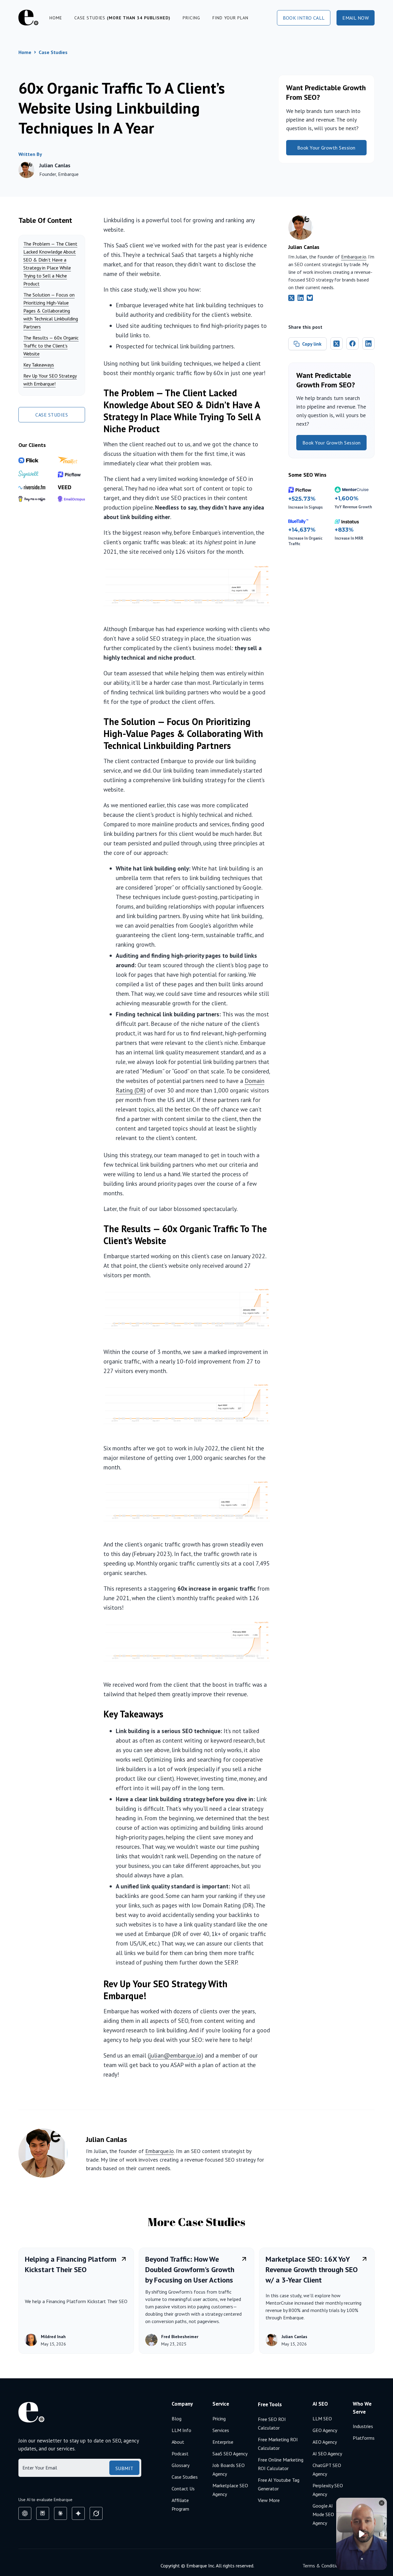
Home (56, 18)
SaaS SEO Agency (230, 2454)
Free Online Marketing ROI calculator (281, 2464)
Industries (363, 2426)
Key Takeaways (39, 365)
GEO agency (325, 2430)
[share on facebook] (352, 343)
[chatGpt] (25, 2513)
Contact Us (183, 2489)
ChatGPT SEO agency (327, 2469)
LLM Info (181, 2430)
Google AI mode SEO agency (323, 2514)
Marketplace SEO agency (230, 2490)
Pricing (191, 18)
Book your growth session (326, 148)
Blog (177, 2419)
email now (356, 18)
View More (269, 2500)
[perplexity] (43, 2513)
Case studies (122, 18)
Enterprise (223, 2442)
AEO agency (325, 2442)
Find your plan (230, 18)
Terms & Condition (322, 2566)
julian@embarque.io (175, 2055)
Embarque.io (354, 257)
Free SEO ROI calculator (272, 2423)
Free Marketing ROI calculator (278, 2444)
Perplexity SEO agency (328, 2490)
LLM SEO (322, 2419)
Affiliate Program (180, 2504)
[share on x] (337, 343)
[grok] (96, 2513)
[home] (28, 18)
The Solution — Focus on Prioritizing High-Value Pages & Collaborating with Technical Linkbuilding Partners (51, 311)
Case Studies (53, 52)
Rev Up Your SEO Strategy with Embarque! (50, 380)
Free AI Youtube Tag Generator (279, 2484)
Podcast (180, 2454)
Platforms (364, 2438)
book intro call (304, 18)
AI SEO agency (327, 2454)
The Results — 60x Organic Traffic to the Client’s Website (51, 346)
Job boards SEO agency (229, 2469)
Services (221, 2430)
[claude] (60, 2513)
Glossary (181, 2465)
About (178, 2442)
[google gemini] (78, 2513)
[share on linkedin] (368, 343)
